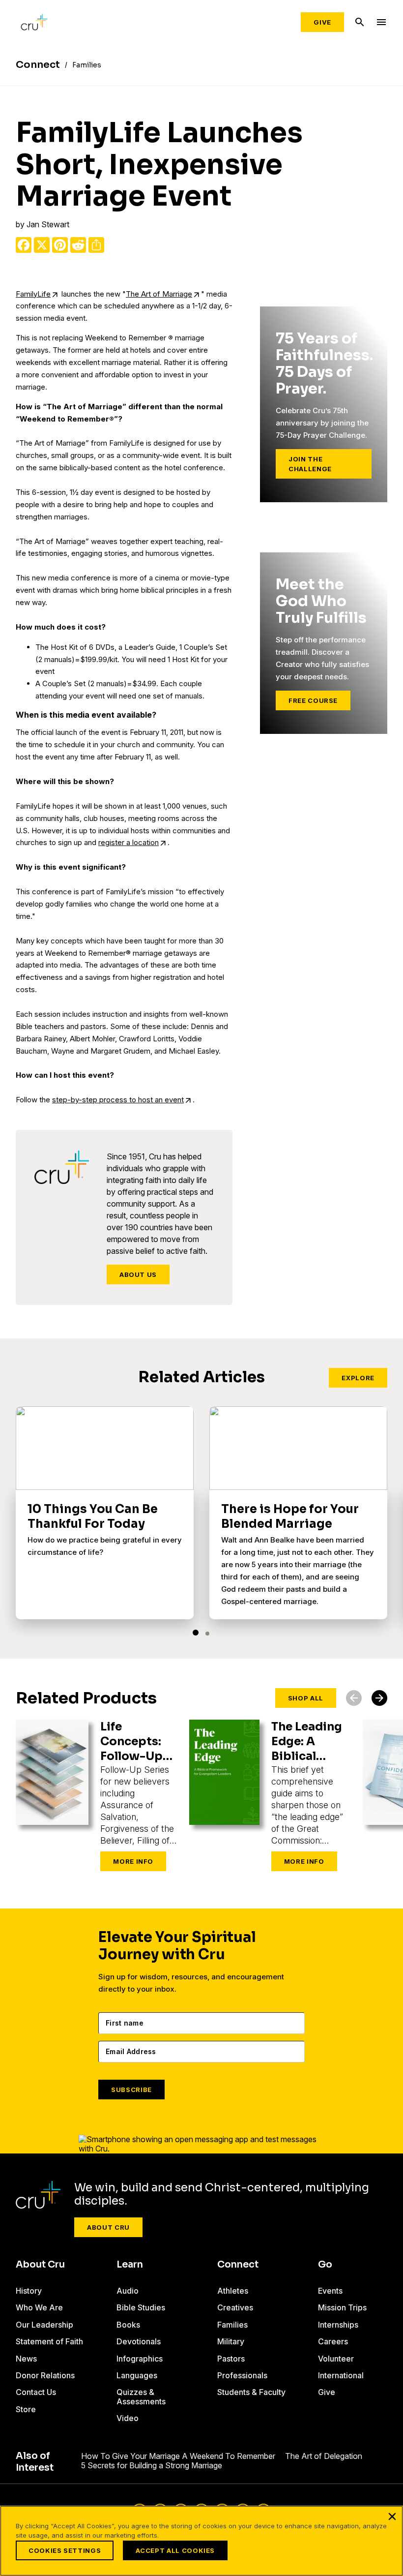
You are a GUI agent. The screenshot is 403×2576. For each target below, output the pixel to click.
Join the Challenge (310, 464)
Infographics (140, 2359)
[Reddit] (78, 245)
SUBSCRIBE (131, 2090)
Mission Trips (342, 2307)
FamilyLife (33, 294)
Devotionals (139, 2341)
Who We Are (39, 2307)
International (341, 2375)
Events (330, 2291)
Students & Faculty (251, 2392)
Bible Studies (141, 2307)
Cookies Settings (65, 2550)
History (29, 2291)
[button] (196, 1633)
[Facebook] (24, 245)
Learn (130, 2265)
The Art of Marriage (159, 294)
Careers (333, 2341)
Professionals (242, 2375)
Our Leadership (44, 2325)
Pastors (231, 2359)
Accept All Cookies (175, 2550)
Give (322, 22)
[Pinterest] (60, 245)
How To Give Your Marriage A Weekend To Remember (178, 2456)
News (26, 2359)
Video (128, 2418)
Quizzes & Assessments (141, 2396)
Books (128, 2325)
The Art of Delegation (324, 2456)
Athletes (233, 2291)
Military (231, 2341)
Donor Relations (45, 2375)
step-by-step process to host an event (118, 1100)
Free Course (313, 700)
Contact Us (36, 2392)
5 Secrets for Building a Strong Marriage (152, 2465)
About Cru (108, 2227)
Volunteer (336, 2359)
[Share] (96, 245)
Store (26, 2409)
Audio (128, 2291)
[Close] (392, 2516)
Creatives (235, 2307)
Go (325, 2265)
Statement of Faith (49, 2341)
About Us (138, 1274)
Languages (137, 2375)
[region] (201, 2541)
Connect (238, 2265)
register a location (129, 842)
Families (232, 2325)
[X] (42, 245)
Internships (338, 2325)
